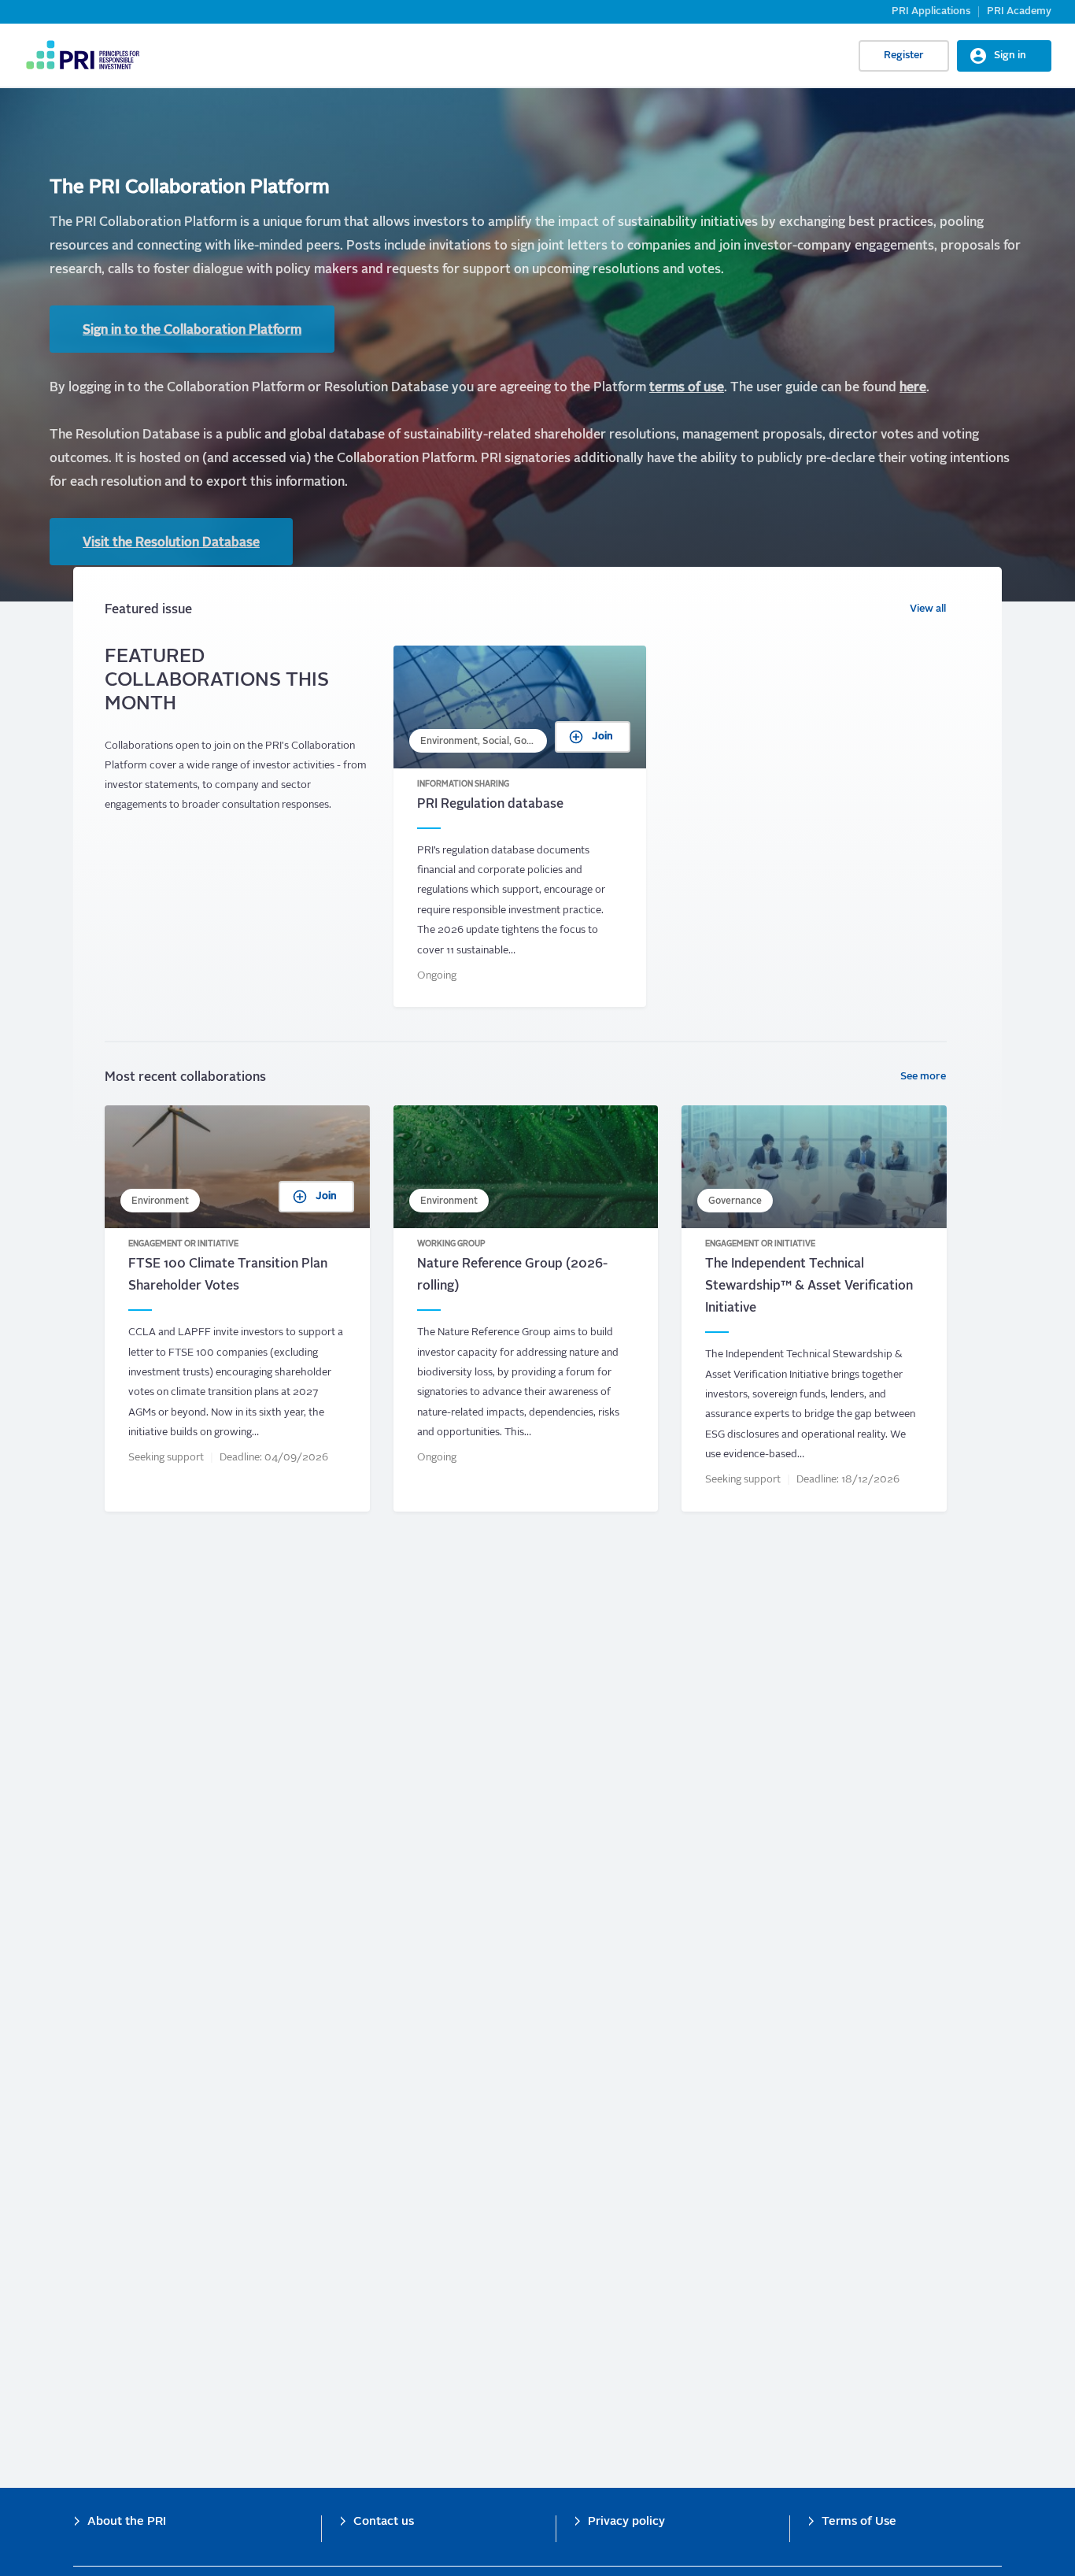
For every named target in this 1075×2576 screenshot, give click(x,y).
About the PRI (127, 2522)
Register (904, 56)
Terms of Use (859, 2522)
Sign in (1010, 56)
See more (923, 1077)
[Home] (82, 55)
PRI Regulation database (520, 827)
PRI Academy (1019, 11)
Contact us (384, 2522)
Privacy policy (626, 2522)
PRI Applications (931, 11)
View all (928, 609)
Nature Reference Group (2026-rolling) (526, 1308)
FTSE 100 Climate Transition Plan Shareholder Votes (237, 1308)
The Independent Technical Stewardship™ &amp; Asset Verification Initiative (814, 1308)
